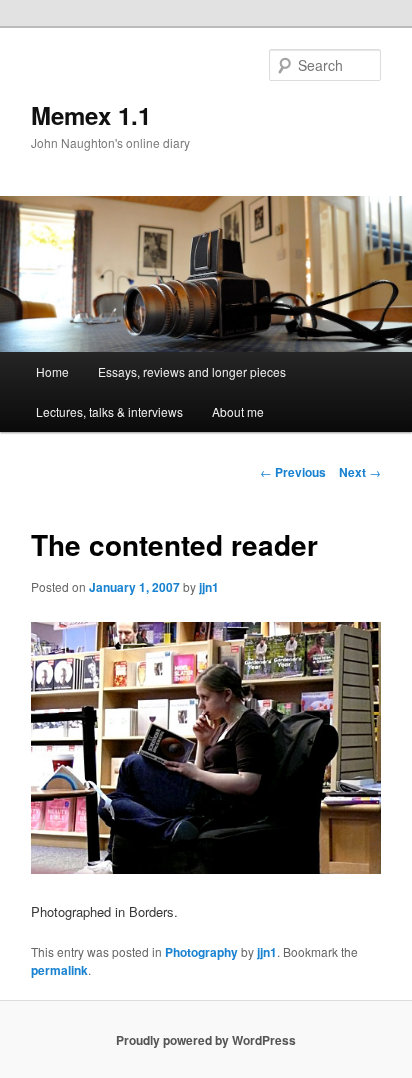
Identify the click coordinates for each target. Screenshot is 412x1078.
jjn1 (209, 587)
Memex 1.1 (91, 115)
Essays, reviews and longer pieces (192, 371)
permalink (59, 970)
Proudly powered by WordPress (206, 1040)
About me (238, 411)
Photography (201, 952)
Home (52, 371)
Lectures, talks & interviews (109, 411)
